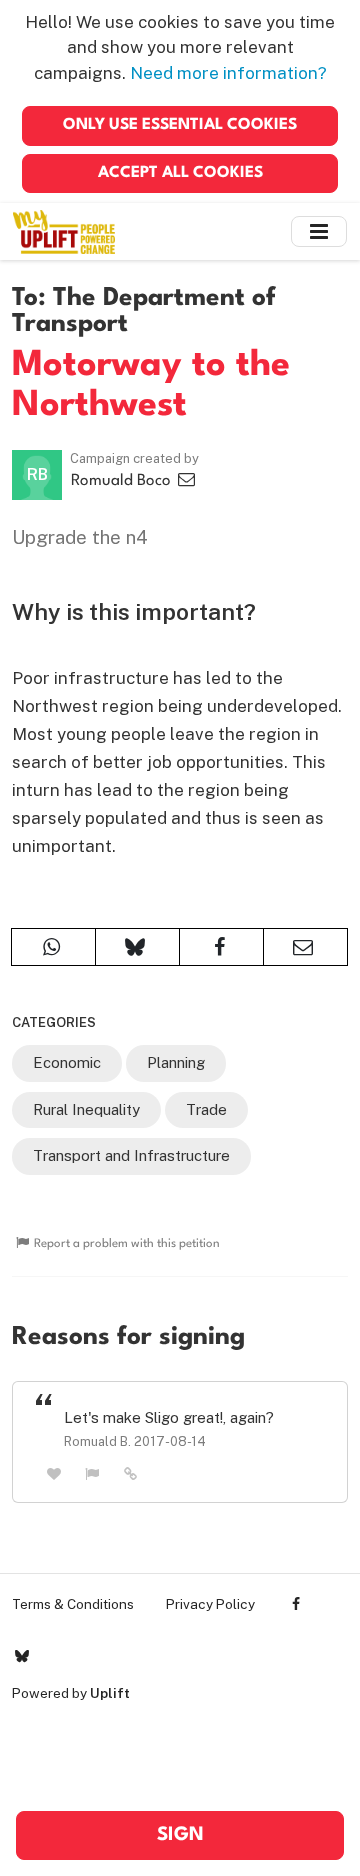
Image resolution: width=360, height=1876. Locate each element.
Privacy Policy (210, 1604)
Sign (180, 1835)
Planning (176, 1062)
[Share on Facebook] (221, 947)
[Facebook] (296, 1604)
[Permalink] (131, 1473)
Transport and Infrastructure (131, 1155)
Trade (206, 1109)
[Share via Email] (305, 947)
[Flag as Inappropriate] (93, 1473)
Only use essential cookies (180, 125)
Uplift (110, 1693)
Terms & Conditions (73, 1604)
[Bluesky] (21, 1656)
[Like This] (54, 1473)
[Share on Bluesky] (137, 947)
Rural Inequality (86, 1109)
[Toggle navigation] (319, 231)
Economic (67, 1062)
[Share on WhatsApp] (53, 947)
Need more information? (228, 73)
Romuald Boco (123, 481)
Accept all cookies (180, 173)
